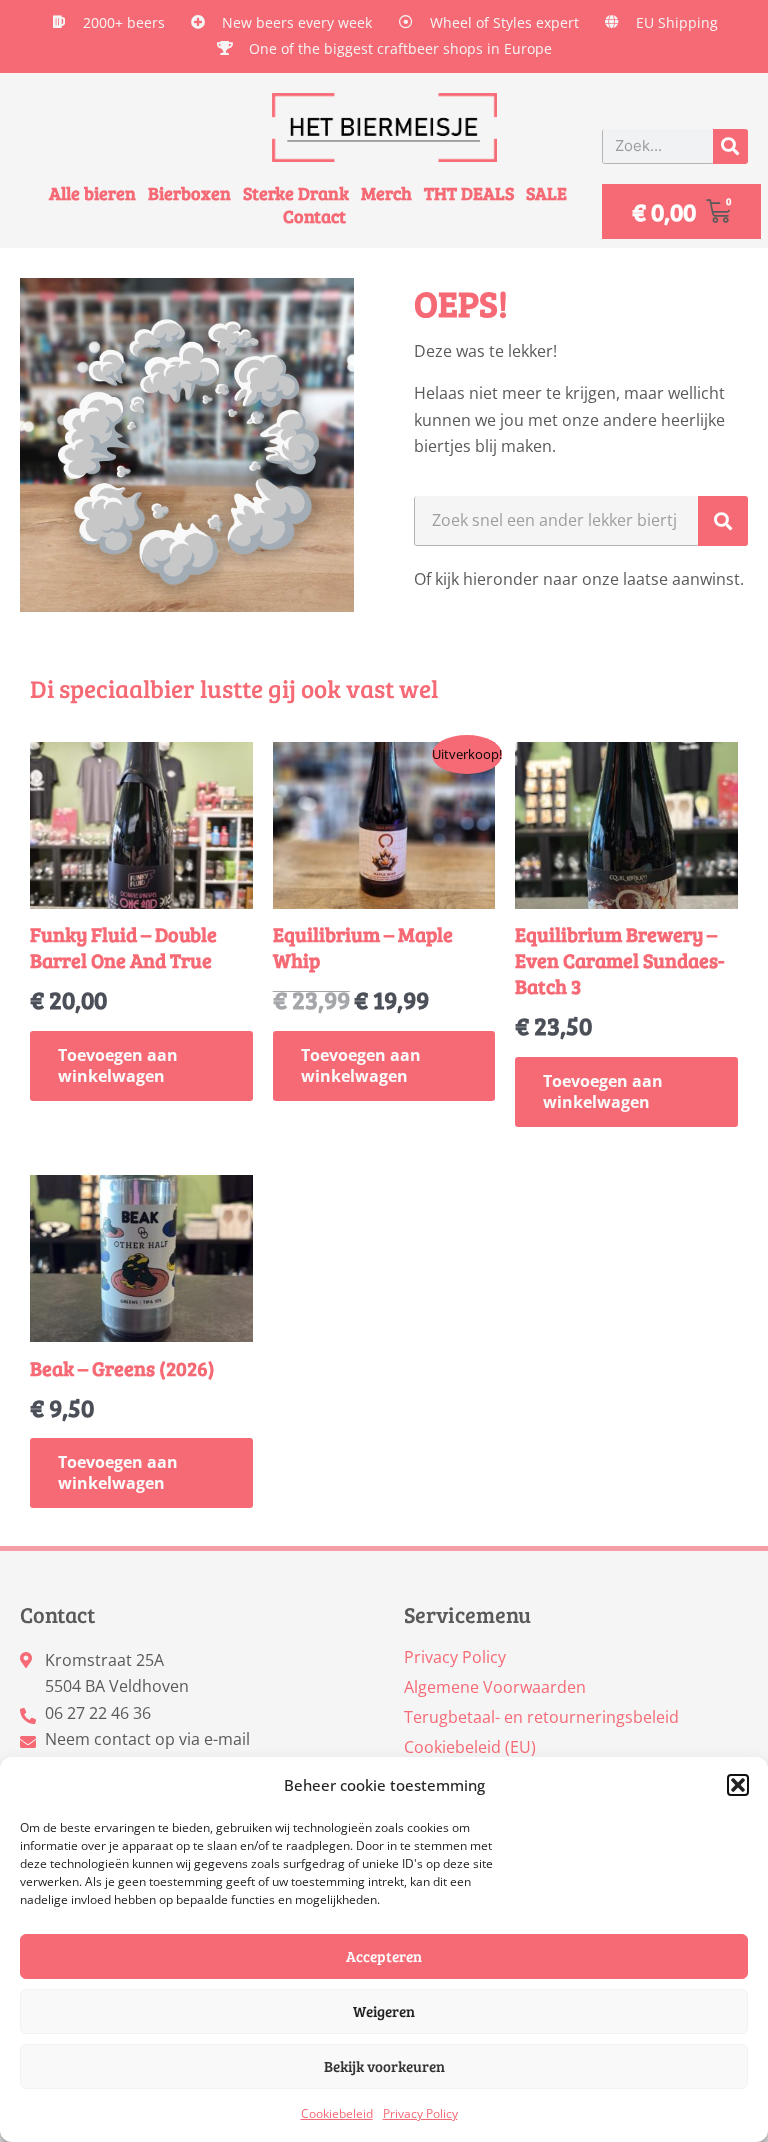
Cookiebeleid (337, 2113)
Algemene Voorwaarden (495, 1687)
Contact (314, 216)
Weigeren (384, 2011)
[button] (738, 1785)
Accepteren (384, 1956)
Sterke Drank (296, 193)
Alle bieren (92, 193)
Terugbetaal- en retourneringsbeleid (541, 1717)
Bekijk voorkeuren (384, 2066)
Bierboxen (189, 193)
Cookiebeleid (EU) (470, 1747)
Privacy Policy (420, 2113)
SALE (546, 193)
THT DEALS (469, 193)
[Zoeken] (730, 146)
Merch (386, 193)
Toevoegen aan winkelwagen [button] (118, 1065)
